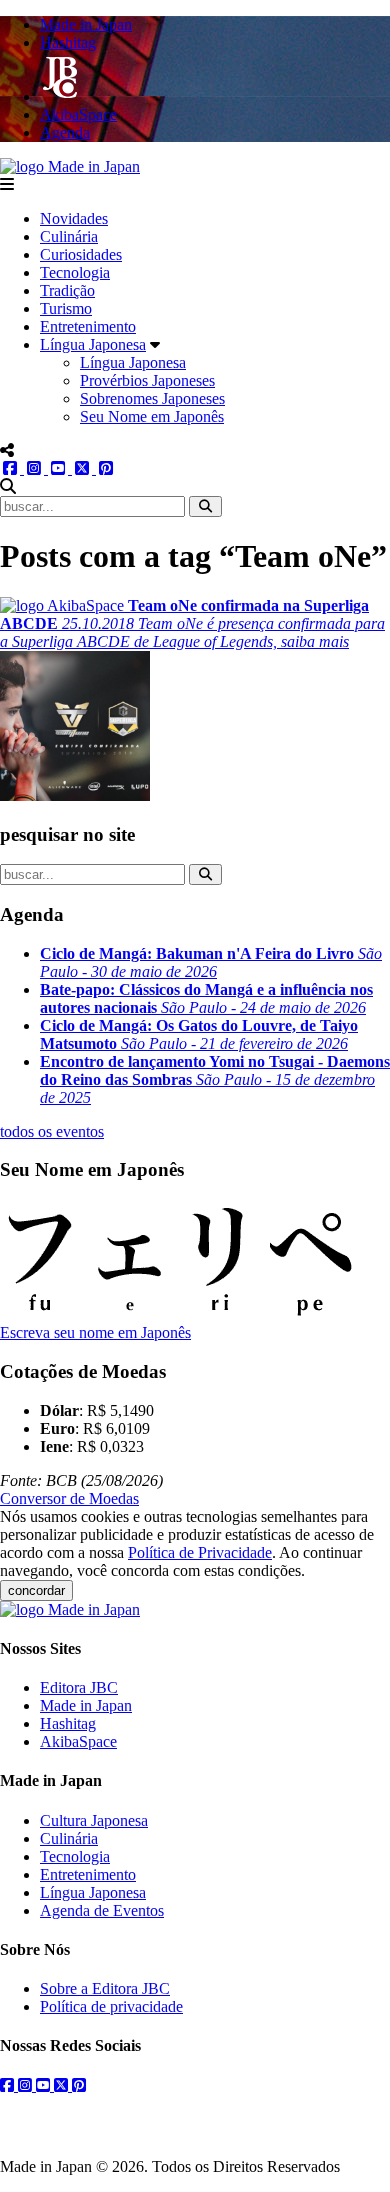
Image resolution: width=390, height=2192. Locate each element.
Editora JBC (79, 1687)
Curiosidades (81, 254)
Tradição (67, 290)
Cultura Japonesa (94, 1820)
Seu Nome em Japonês (152, 416)
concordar (36, 1590)
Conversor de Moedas (69, 1498)
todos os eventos (52, 1131)
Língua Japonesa (93, 344)
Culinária (69, 236)
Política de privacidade (111, 2006)
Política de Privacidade (200, 1552)
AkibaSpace (78, 1741)
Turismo (66, 308)
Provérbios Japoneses (147, 380)
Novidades (74, 218)
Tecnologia (75, 272)
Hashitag (68, 1723)
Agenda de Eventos (102, 1910)
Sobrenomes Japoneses (152, 398)
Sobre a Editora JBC (105, 1988)
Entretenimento (88, 326)
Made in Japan (86, 1705)
